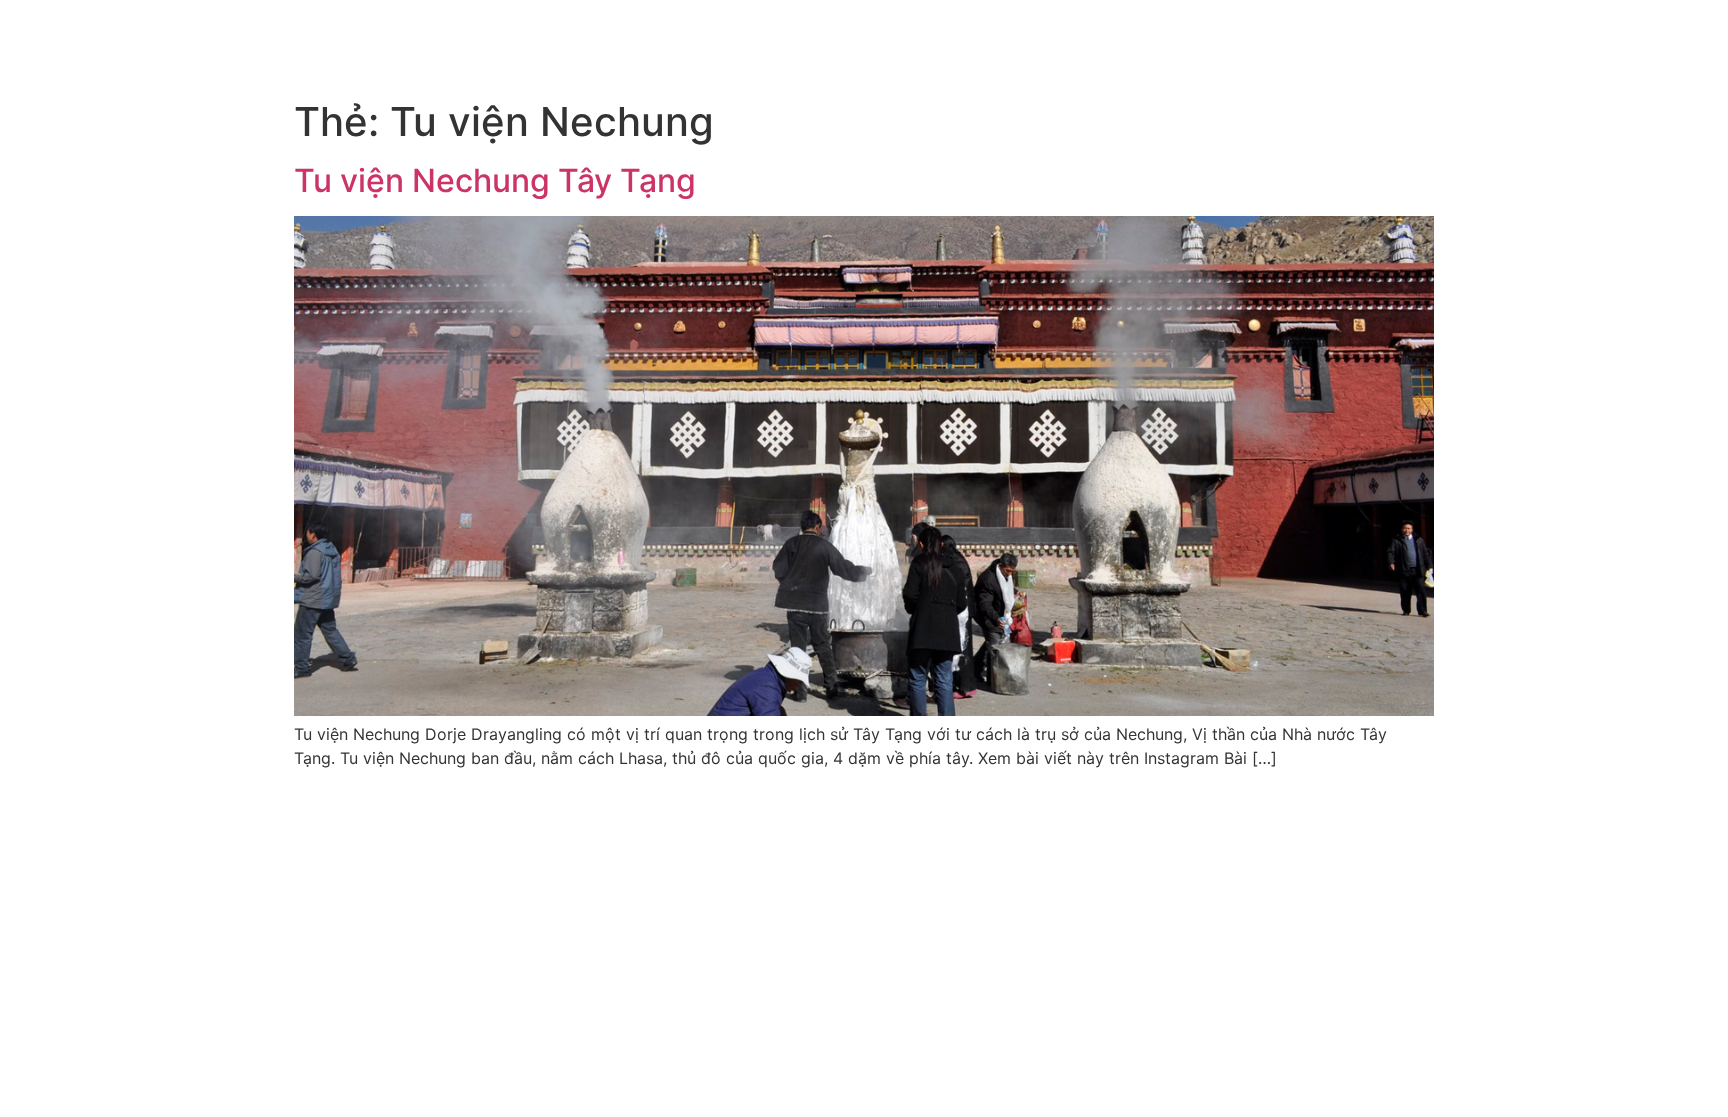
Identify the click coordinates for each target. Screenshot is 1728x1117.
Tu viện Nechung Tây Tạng (495, 180)
